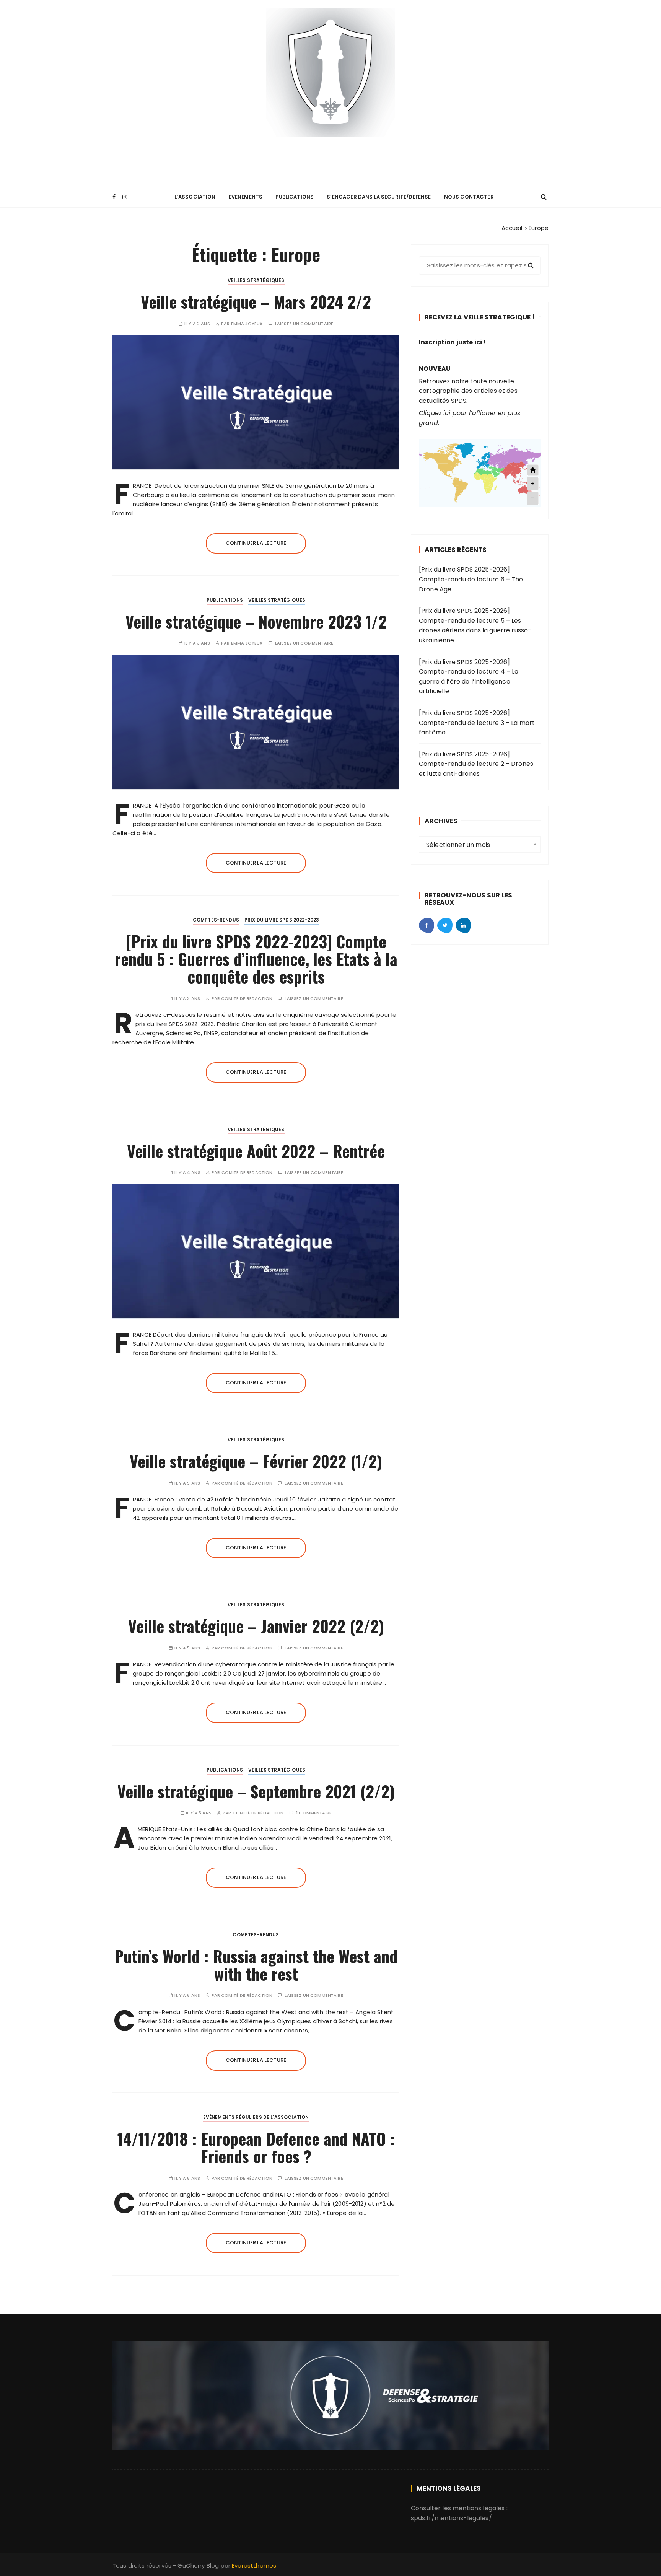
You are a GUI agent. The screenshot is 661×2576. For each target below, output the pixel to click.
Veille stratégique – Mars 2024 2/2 (256, 301)
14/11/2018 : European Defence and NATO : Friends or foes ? (256, 2147)
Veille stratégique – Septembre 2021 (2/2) (256, 1791)
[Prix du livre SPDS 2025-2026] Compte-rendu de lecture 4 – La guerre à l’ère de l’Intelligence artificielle (469, 677)
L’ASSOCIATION (195, 197)
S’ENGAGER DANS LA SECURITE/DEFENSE (379, 197)
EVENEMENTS (246, 197)
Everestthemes (254, 2565)
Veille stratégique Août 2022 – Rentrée (256, 1151)
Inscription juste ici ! (452, 342)
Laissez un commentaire (304, 324)
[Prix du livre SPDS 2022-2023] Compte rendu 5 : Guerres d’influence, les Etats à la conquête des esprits (256, 959)
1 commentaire (314, 1813)
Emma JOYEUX (247, 324)
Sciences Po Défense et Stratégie (330, 150)
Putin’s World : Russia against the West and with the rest (256, 1965)
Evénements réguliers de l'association (256, 2117)
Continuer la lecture (256, 543)
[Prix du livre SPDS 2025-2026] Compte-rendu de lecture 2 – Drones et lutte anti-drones (476, 764)
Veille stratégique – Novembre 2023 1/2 (256, 621)
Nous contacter (469, 197)
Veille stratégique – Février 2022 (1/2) (256, 1461)
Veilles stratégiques (256, 280)
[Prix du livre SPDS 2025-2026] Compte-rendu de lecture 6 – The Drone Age (471, 579)
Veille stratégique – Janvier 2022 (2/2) (256, 1626)
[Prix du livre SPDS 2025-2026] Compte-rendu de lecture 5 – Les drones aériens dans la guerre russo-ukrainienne (475, 625)
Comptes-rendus (216, 920)
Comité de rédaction (247, 999)
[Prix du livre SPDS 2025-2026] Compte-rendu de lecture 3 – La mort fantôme (477, 723)
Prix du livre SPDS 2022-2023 (282, 920)
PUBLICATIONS (295, 197)
